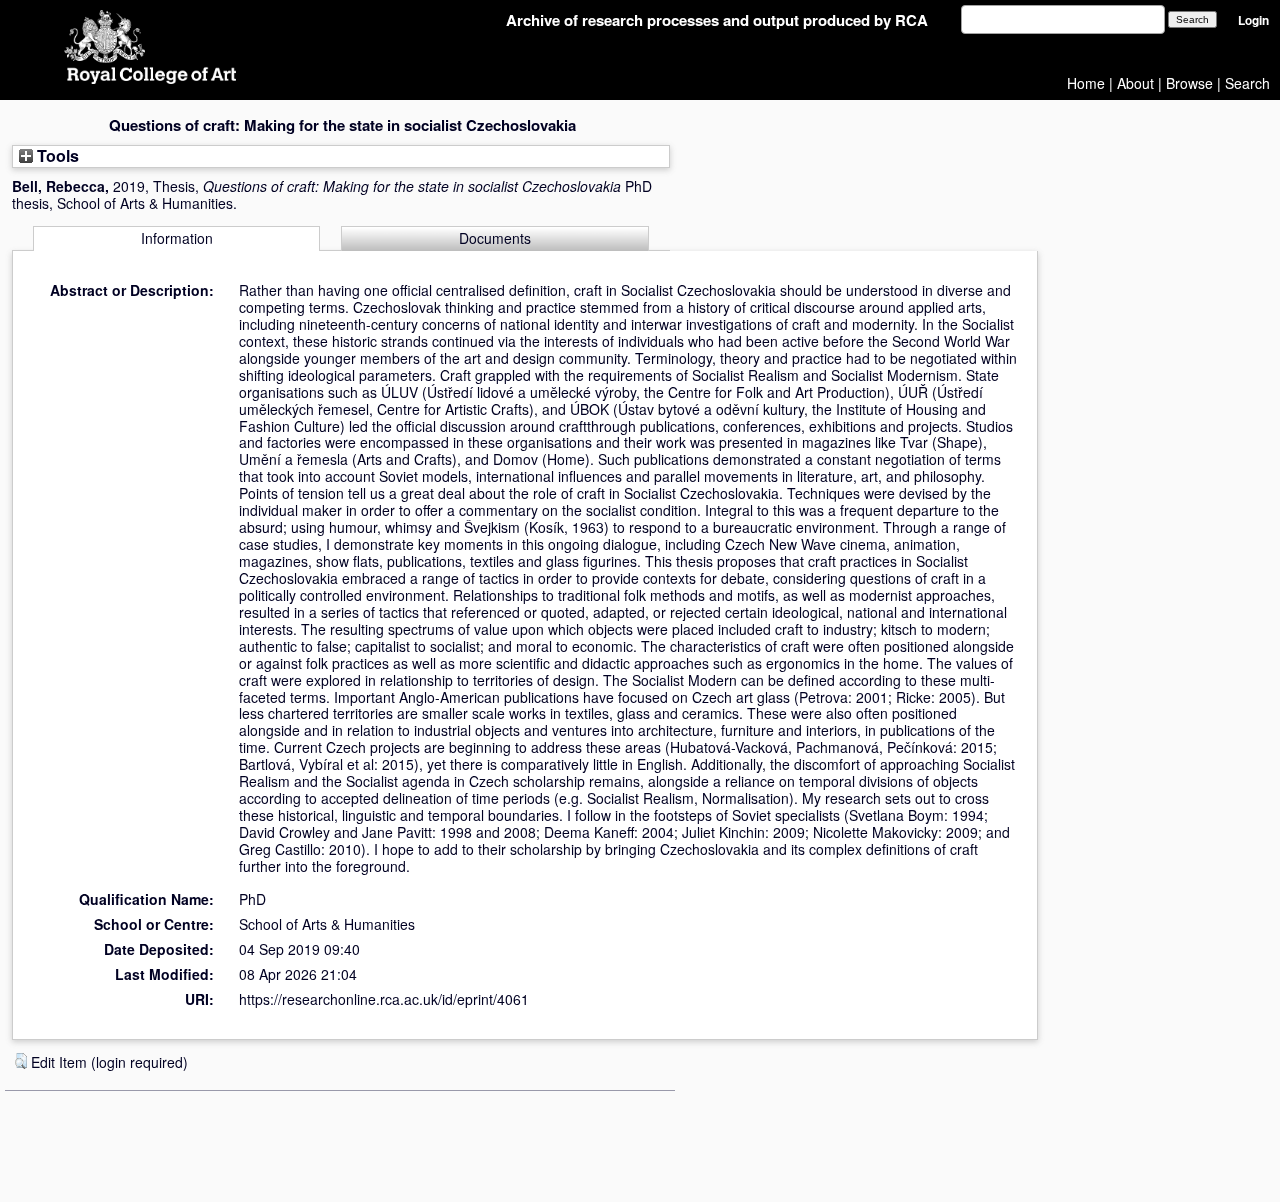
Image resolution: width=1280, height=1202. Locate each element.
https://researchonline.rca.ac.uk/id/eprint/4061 (384, 999)
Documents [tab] (495, 238)
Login (1253, 20)
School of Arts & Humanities (327, 924)
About (1135, 83)
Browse (1189, 83)
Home (1086, 83)
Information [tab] (177, 238)
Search (1247, 83)
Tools (56, 155)
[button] (21, 1061)
